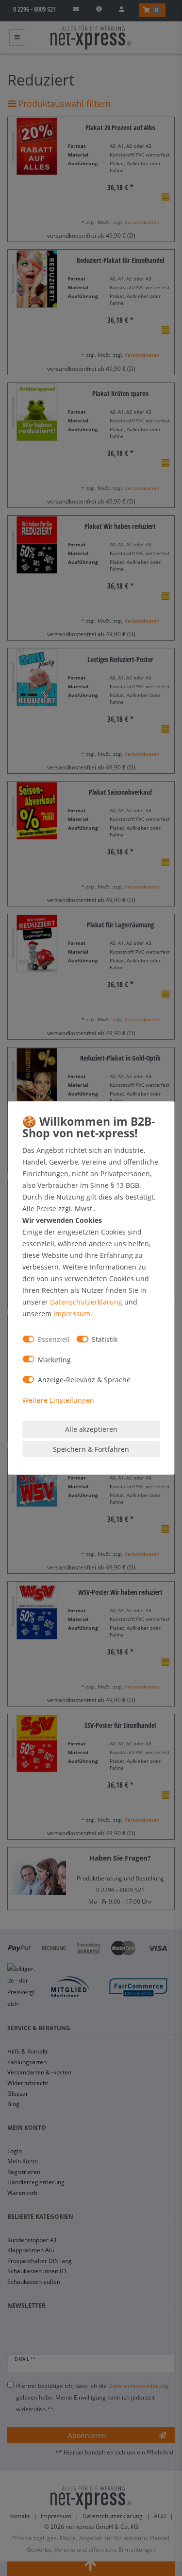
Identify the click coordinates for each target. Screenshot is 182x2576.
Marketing (54, 1360)
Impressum (72, 1314)
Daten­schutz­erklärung (86, 1302)
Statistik (105, 1339)
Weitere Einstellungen (58, 1400)
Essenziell (54, 1339)
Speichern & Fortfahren (91, 1449)
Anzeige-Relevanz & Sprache (84, 1380)
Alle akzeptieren (91, 1429)
